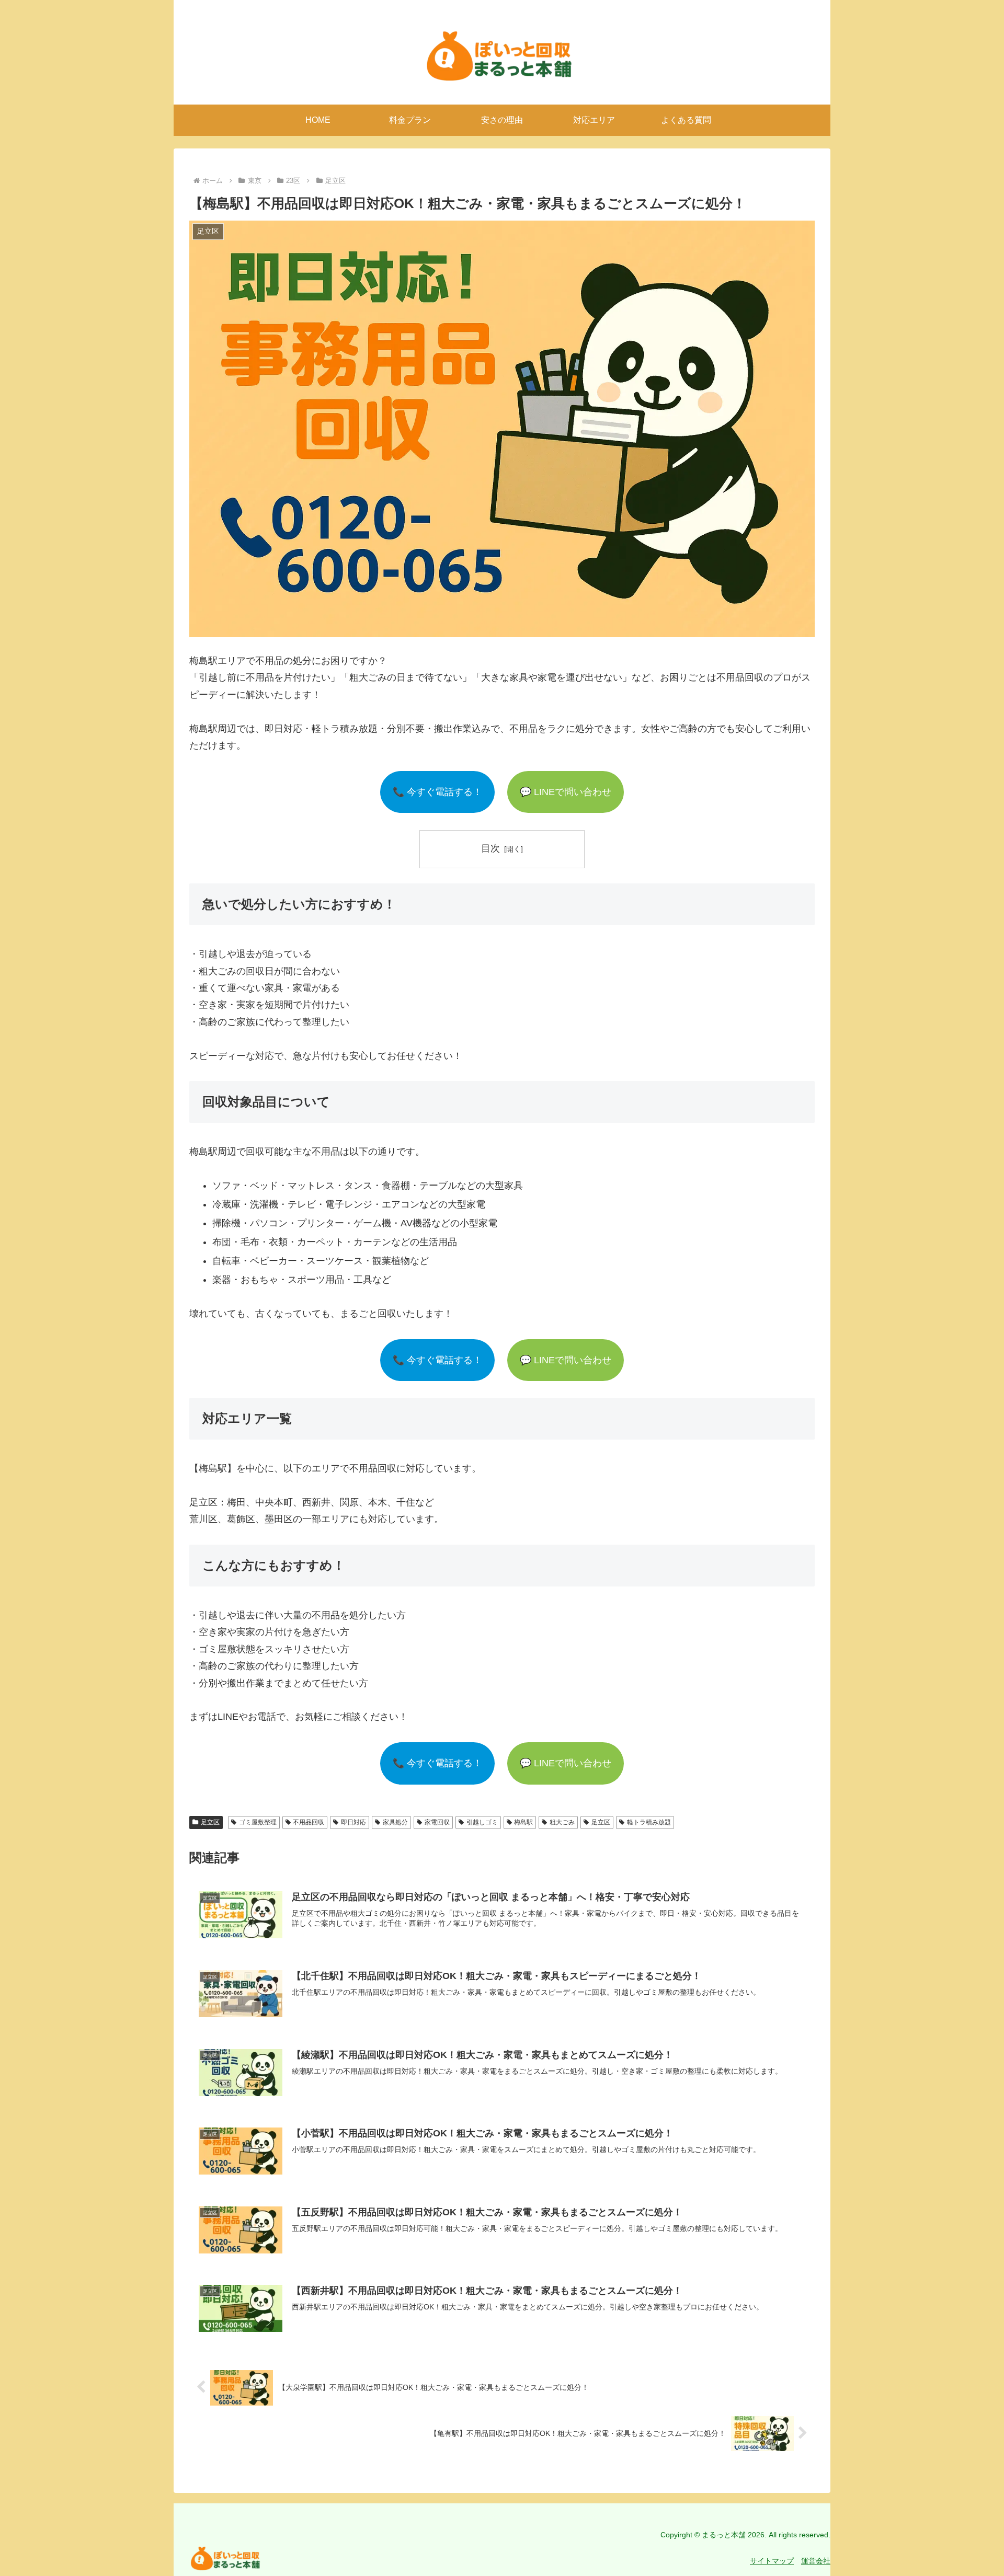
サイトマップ (772, 2561)
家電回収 (437, 1822)
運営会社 (816, 2561)
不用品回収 (309, 1822)
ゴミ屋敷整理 (258, 1822)
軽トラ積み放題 (649, 1822)
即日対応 (353, 1822)
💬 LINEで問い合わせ (566, 792)
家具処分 (395, 1822)
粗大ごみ (562, 1822)
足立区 (210, 1822)
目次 (490, 848)
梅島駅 (523, 1822)
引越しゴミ (482, 1822)
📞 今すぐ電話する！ (437, 792)
